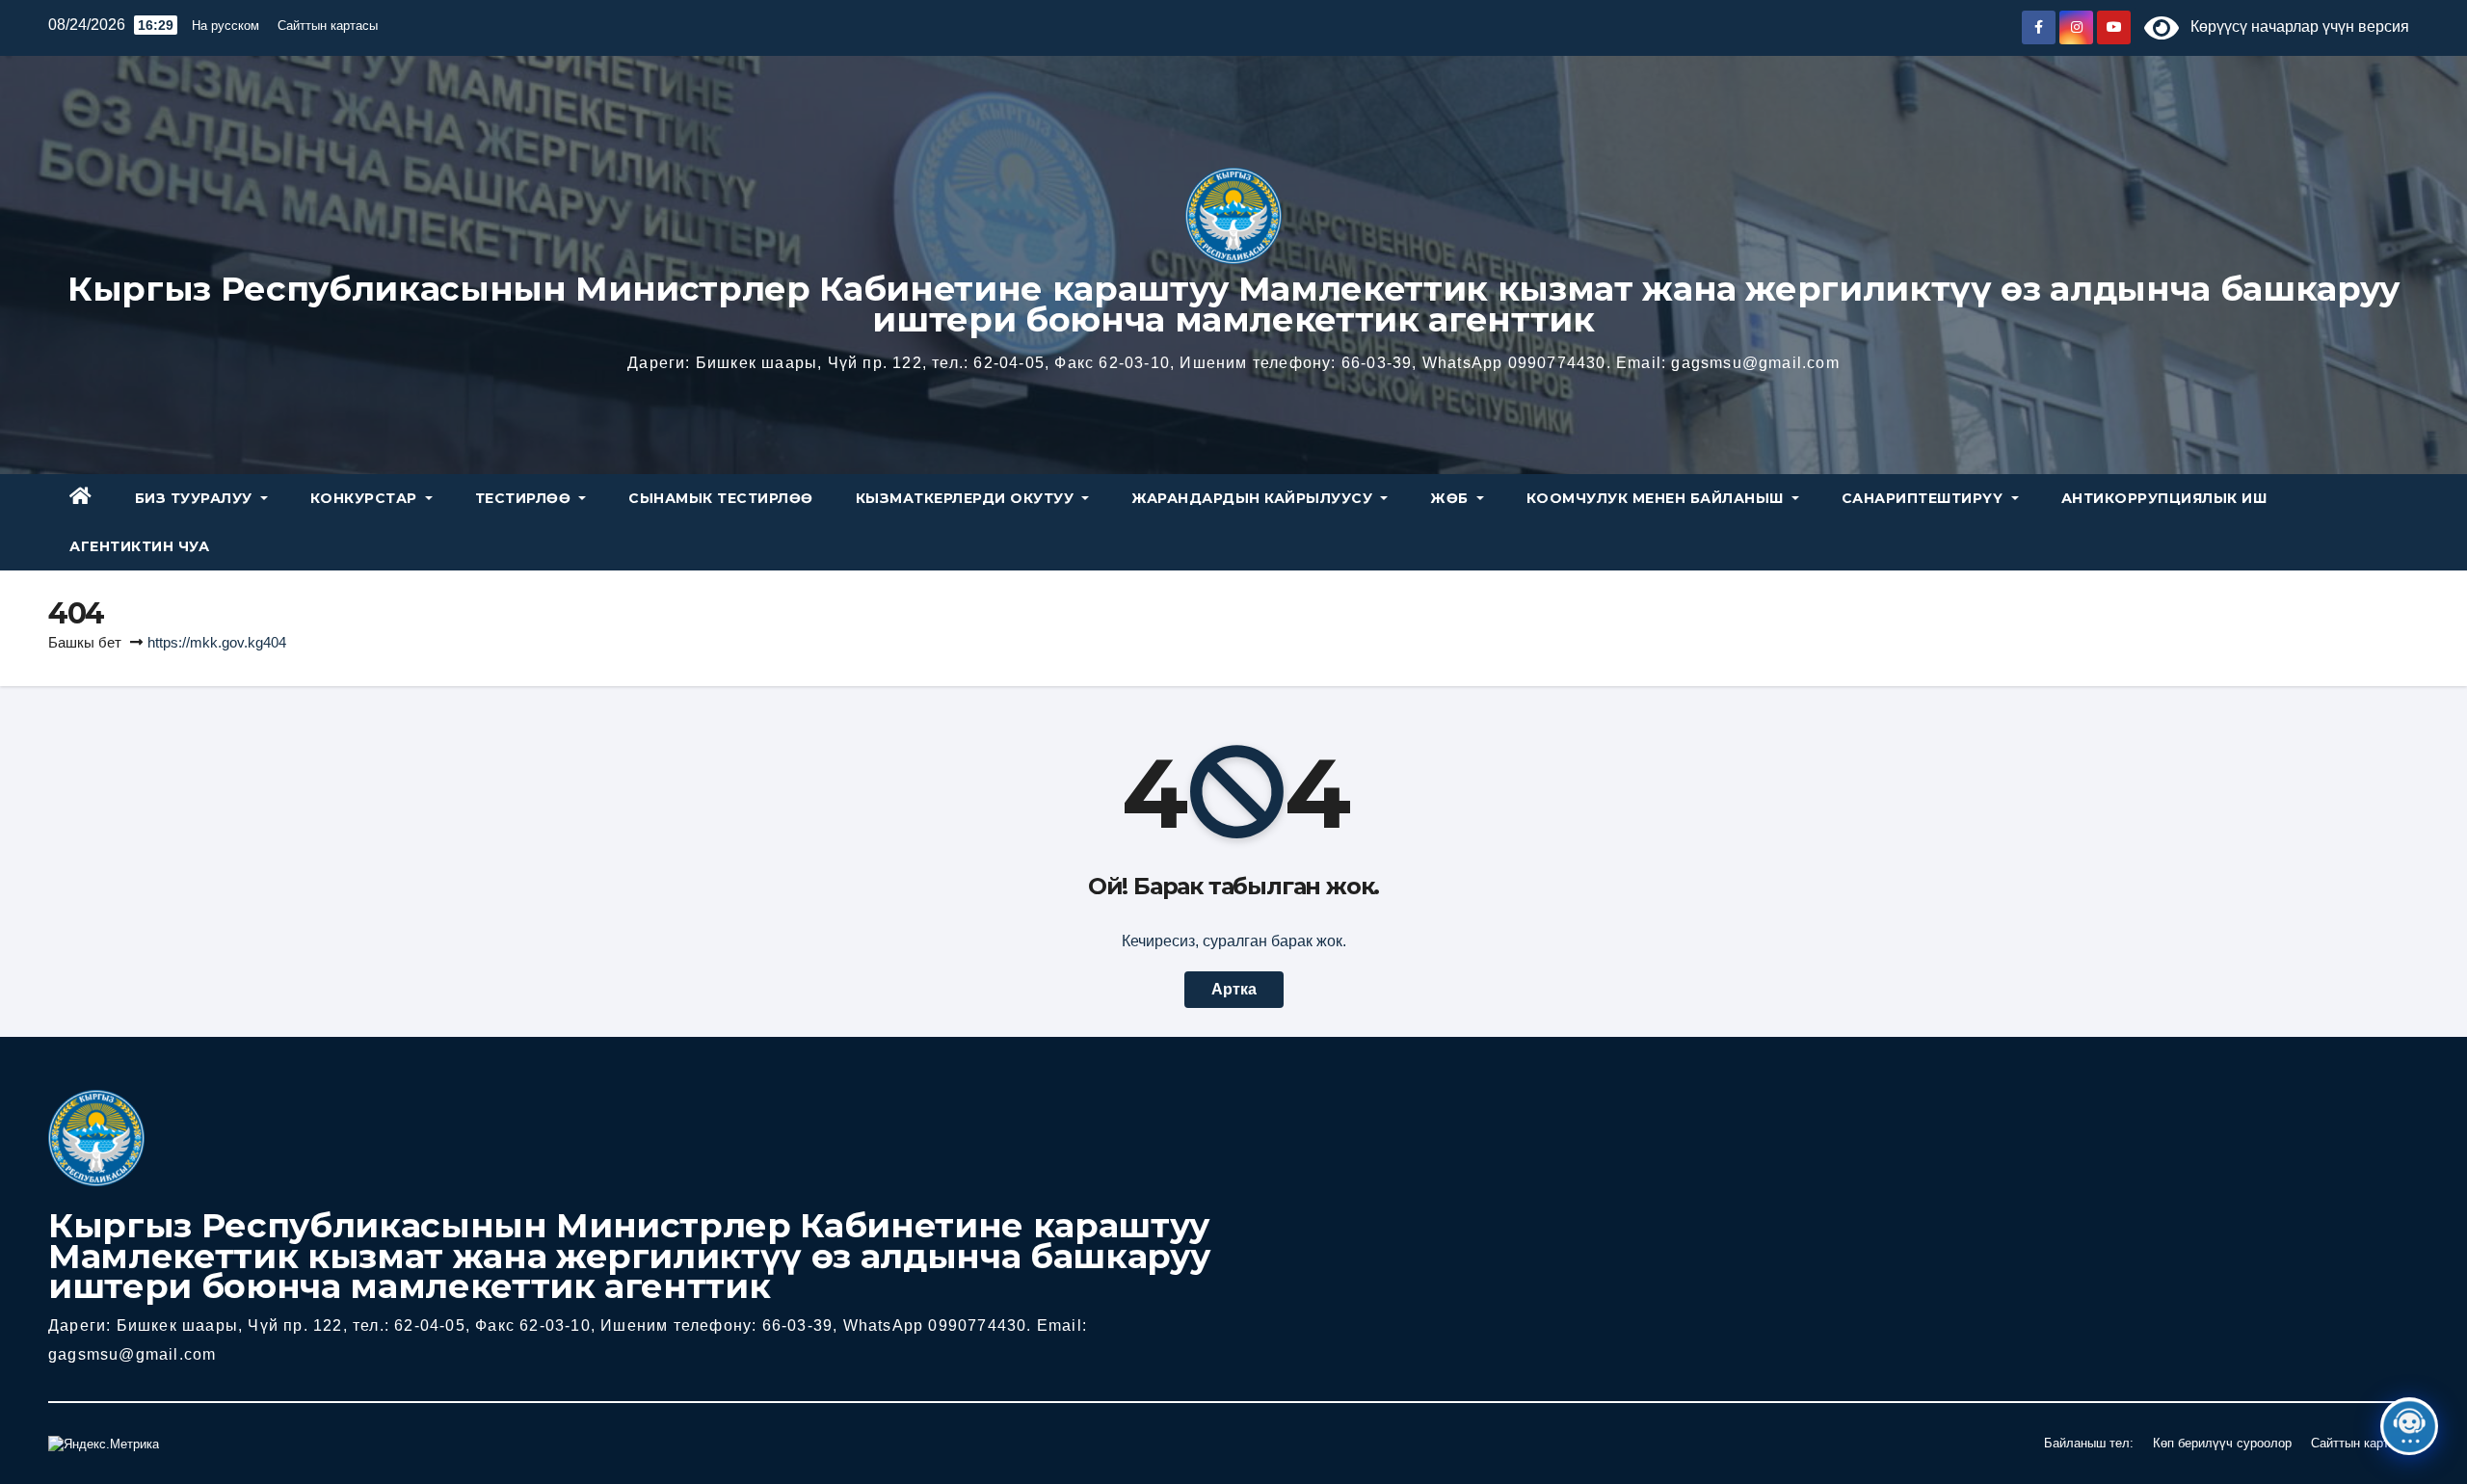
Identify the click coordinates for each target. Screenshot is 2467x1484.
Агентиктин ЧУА (139, 546)
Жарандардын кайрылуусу (1254, 498)
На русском (225, 26)
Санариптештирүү (1924, 498)
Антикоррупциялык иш (2164, 498)
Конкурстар (366, 498)
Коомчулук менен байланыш (1658, 498)
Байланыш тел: (2089, 1443)
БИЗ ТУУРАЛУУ (196, 498)
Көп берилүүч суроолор (2222, 1443)
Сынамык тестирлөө (721, 498)
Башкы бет (85, 642)
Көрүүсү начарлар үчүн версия (2294, 26)
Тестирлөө (525, 498)
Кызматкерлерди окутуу (967, 498)
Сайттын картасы (328, 26)
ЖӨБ (1451, 498)
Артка (1234, 989)
